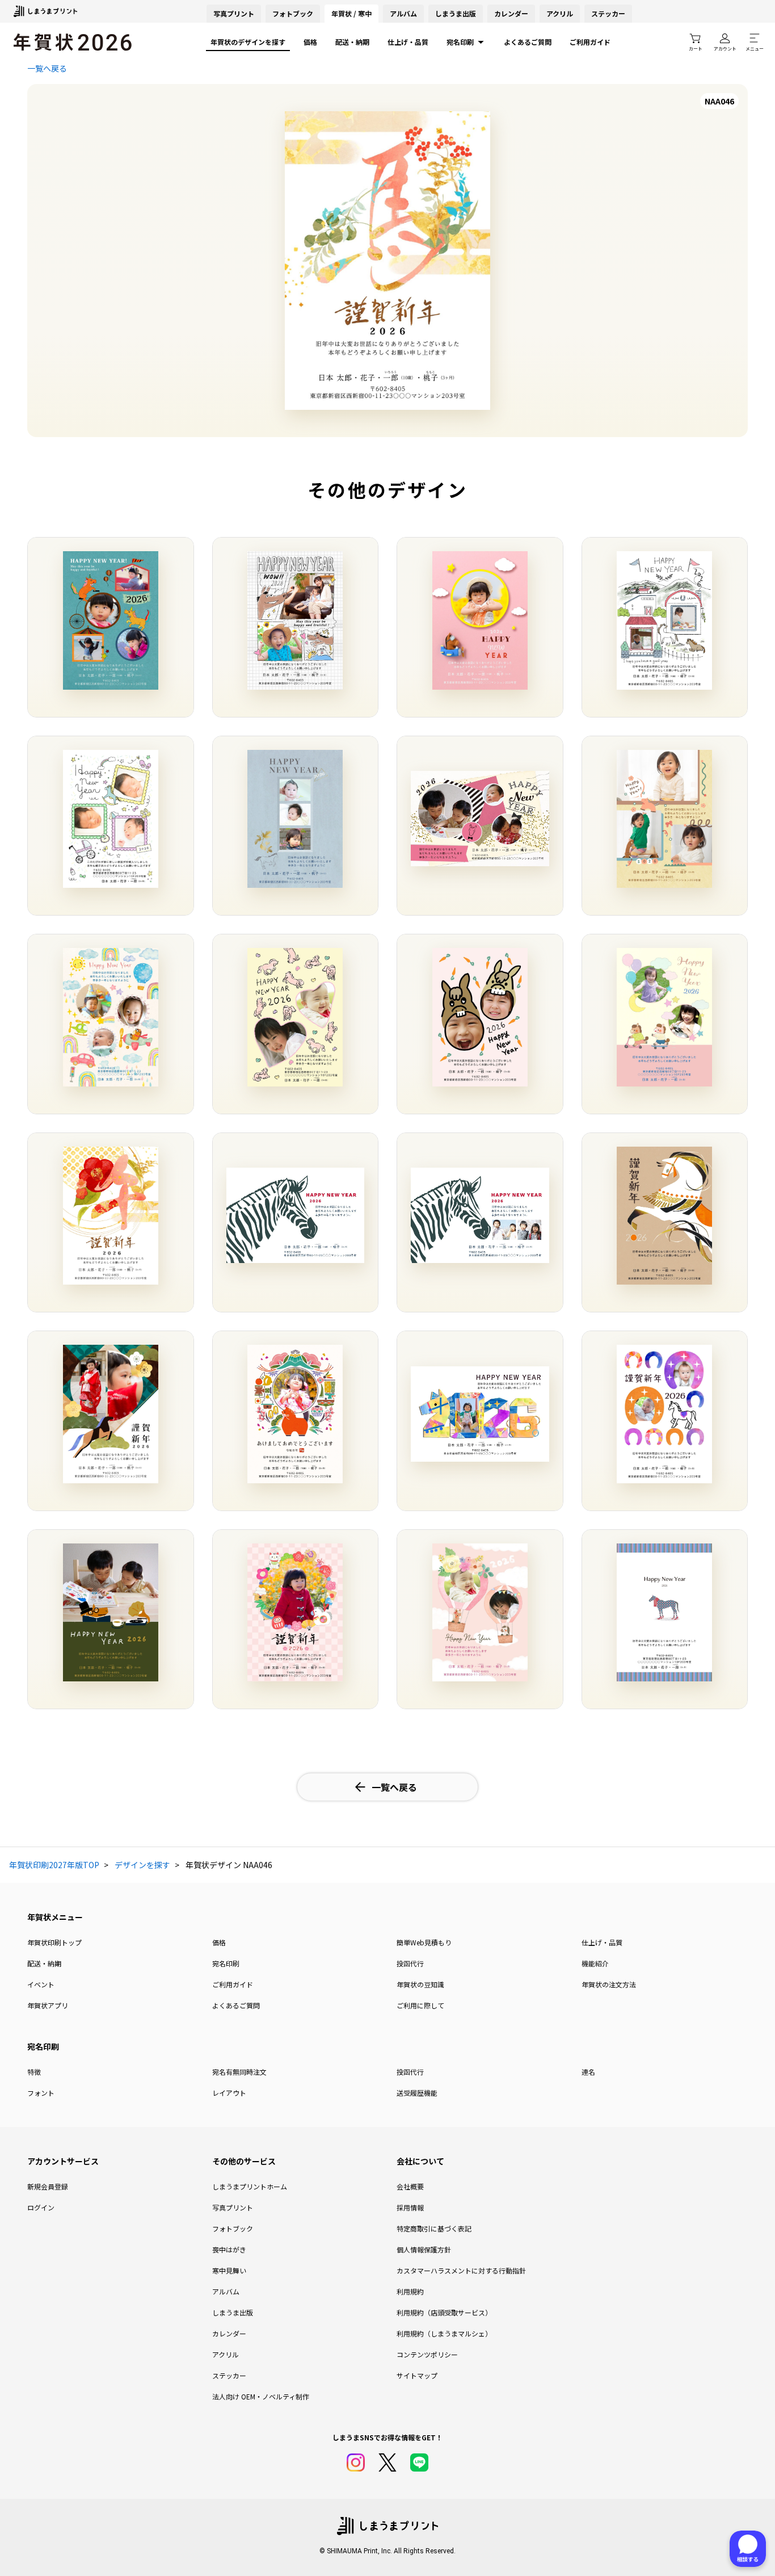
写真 (234, 13)
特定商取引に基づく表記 (434, 2228)
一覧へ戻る (47, 68)
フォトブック (293, 13)
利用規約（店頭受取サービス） (444, 2312)
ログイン (41, 2207)
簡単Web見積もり (424, 1942)
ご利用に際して (420, 2005)
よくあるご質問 (528, 42)
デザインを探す (142, 1865)
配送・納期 (352, 42)
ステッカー (608, 13)
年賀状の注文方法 (609, 1984)
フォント (41, 2093)
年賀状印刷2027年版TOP (54, 1865)
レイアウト (229, 2093)
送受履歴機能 (417, 2093)
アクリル (560, 13)
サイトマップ (417, 2375)
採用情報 (410, 2207)
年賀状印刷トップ (54, 1942)
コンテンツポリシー (427, 2354)
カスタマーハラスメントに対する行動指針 (461, 2270)
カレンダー (511, 13)
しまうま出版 (456, 13)
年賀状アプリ (48, 2005)
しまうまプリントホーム (250, 2186)
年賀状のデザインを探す (248, 42)
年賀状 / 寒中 (351, 13)
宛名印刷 (460, 42)
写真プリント (233, 2207)
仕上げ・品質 (408, 42)
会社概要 (410, 2186)
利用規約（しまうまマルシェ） (444, 2333)
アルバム (403, 13)
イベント (41, 1984)
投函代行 (410, 1963)
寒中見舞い (229, 2270)
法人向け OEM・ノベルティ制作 (261, 2396)
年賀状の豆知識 (420, 1984)
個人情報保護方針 (424, 2249)
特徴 (34, 2072)
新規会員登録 (48, 2186)
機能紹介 (595, 1963)
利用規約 (410, 2291)
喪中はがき (229, 2249)
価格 (310, 42)
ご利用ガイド (590, 42)
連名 (588, 2072)
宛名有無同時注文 (239, 2072)
